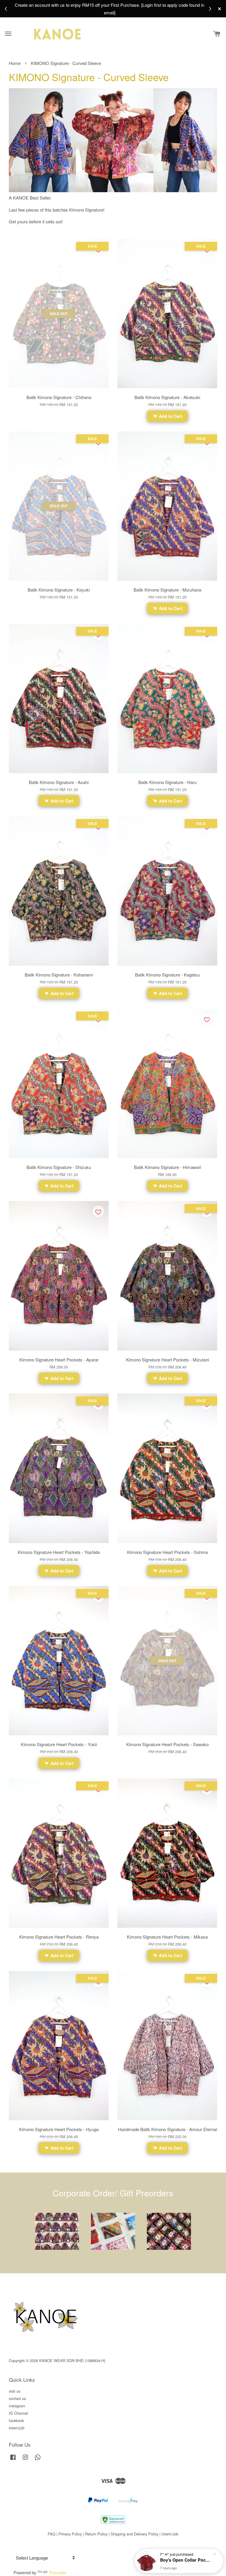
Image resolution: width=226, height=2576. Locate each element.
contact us (17, 2398)
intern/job (17, 2428)
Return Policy (96, 2534)
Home (15, 63)
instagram (17, 2406)
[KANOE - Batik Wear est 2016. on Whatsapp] (38, 2460)
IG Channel (18, 2413)
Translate (57, 2572)
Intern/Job (170, 2534)
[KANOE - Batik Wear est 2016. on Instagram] (25, 2460)
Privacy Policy (70, 2534)
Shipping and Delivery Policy (134, 2534)
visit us (15, 2391)
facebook (16, 2420)
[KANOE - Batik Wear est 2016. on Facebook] (13, 2460)
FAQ (51, 2534)
